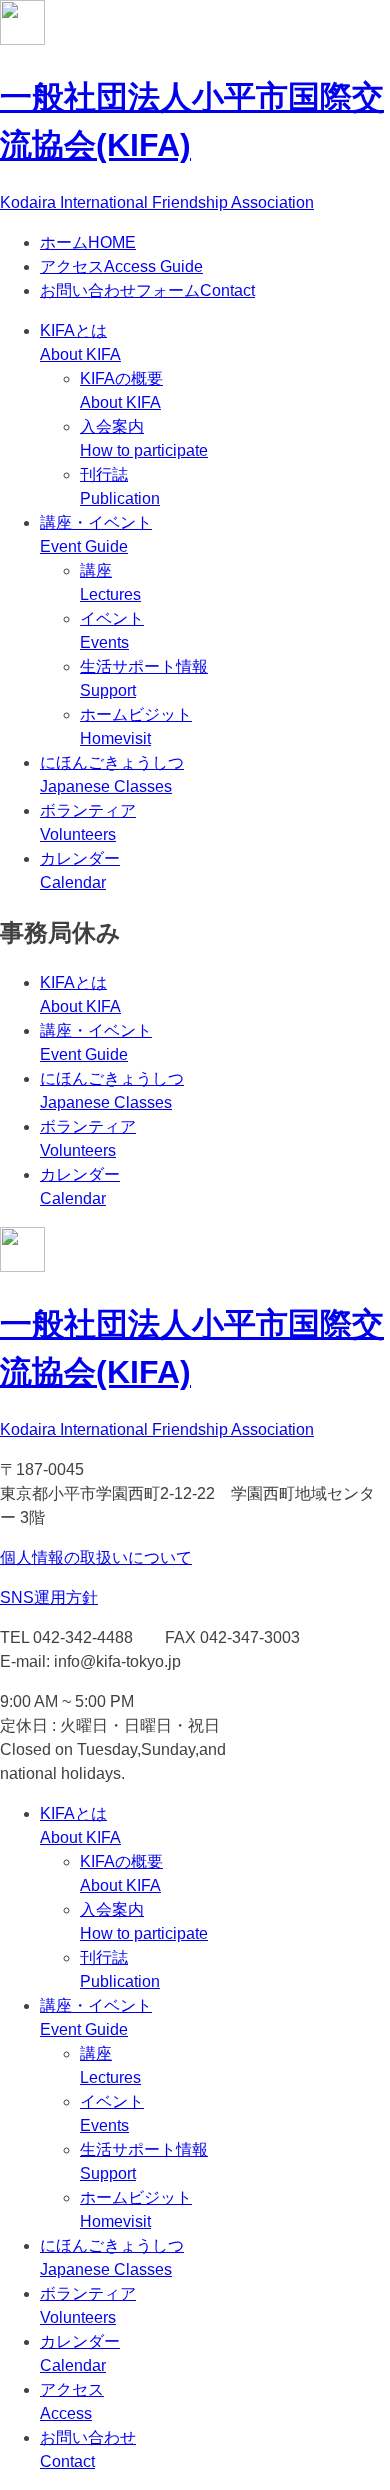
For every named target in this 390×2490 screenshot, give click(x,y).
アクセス (121, 266)
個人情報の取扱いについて (96, 1557)
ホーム (88, 242)
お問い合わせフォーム (147, 290)
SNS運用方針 (49, 1597)
